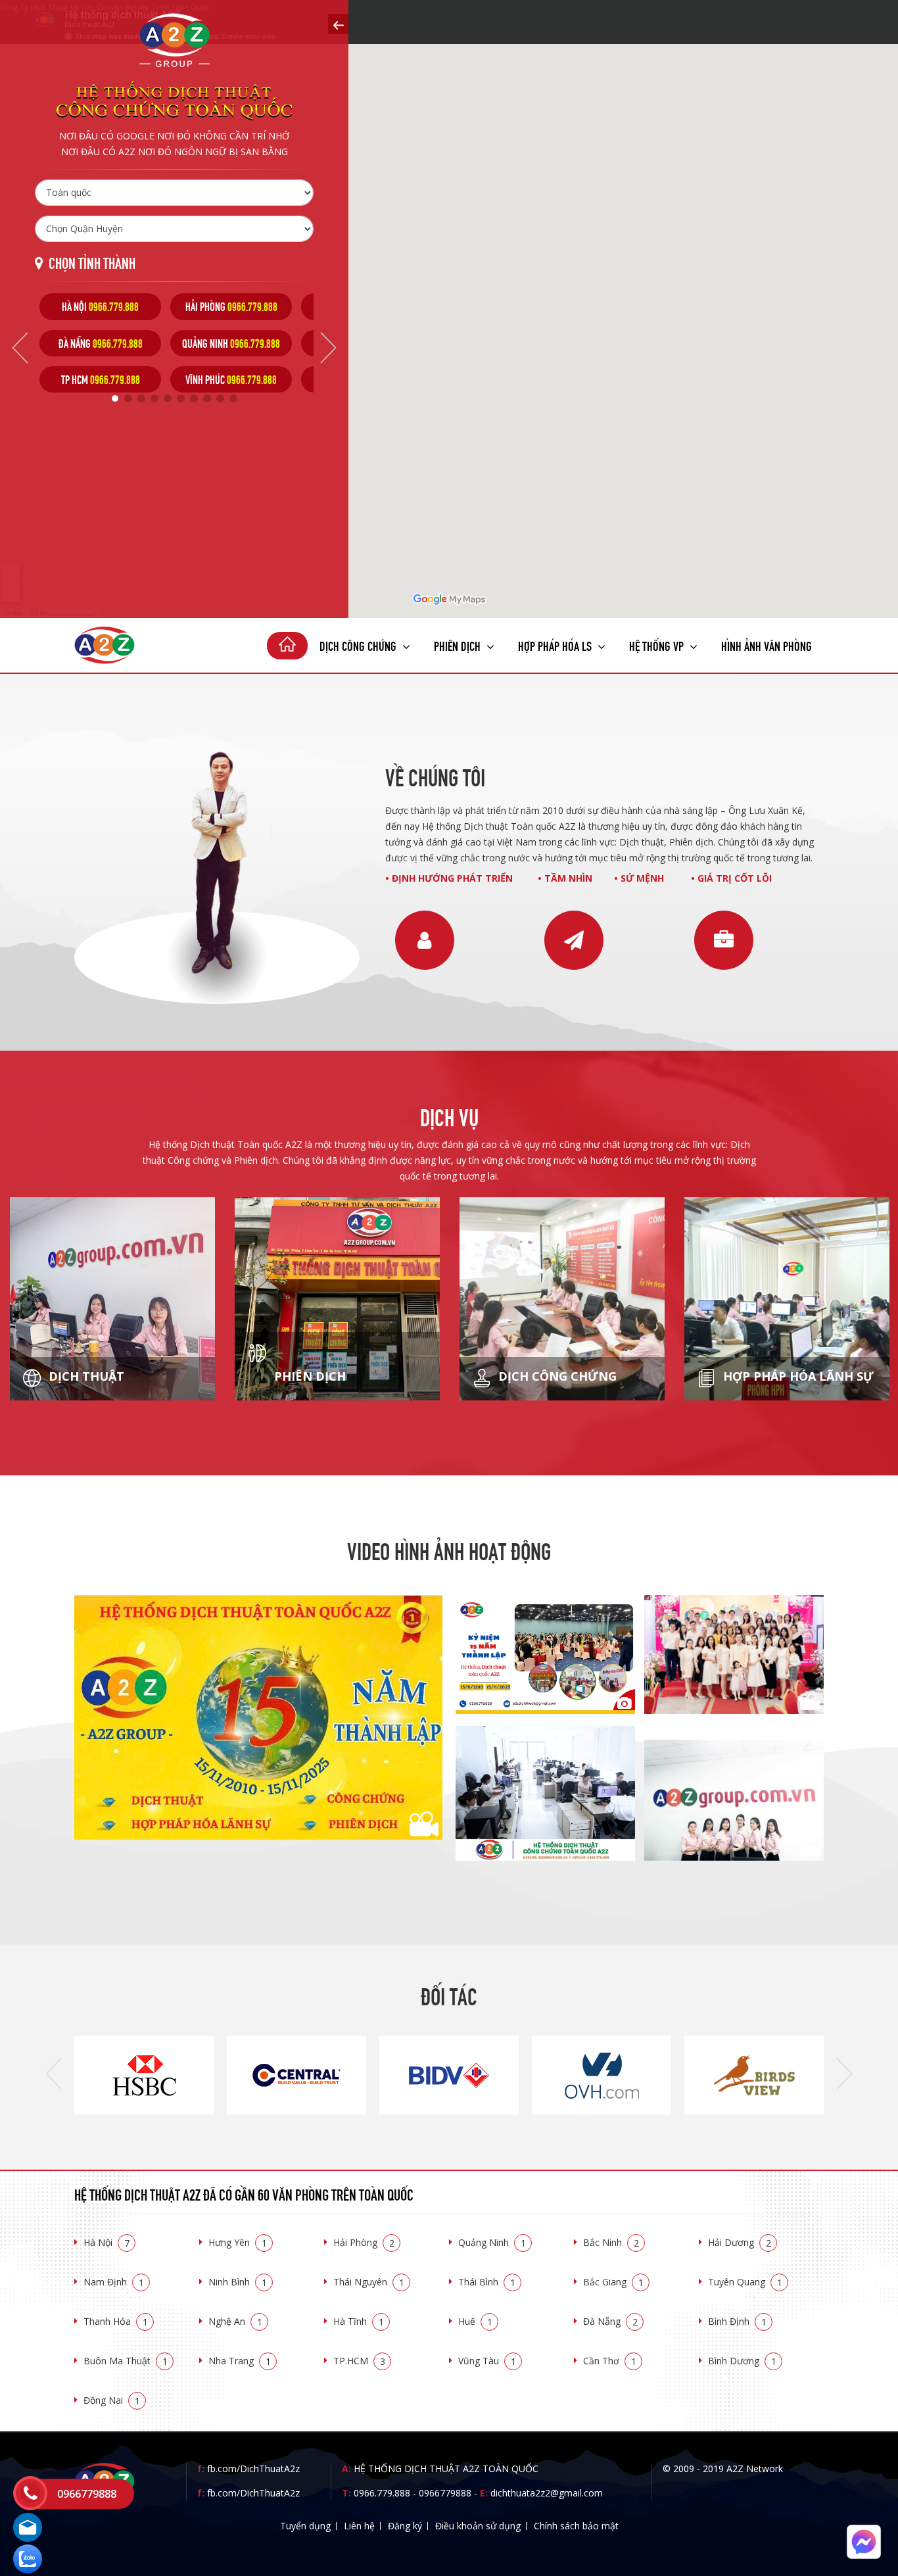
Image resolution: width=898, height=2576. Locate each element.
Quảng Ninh (492, 2242)
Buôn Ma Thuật (126, 2361)
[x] (338, 24)
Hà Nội (106, 2242)
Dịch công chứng (359, 645)
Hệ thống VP (658, 645)
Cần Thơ (610, 2361)
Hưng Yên (238, 2242)
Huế (475, 2321)
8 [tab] (207, 398)
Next (328, 348)
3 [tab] (141, 398)
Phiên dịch (459, 645)
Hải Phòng (364, 2242)
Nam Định (114, 2282)
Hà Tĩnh (359, 2321)
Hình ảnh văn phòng (767, 645)
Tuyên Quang (745, 2282)
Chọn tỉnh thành (92, 262)
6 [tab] (181, 398)
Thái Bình (487, 2282)
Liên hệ (359, 2526)
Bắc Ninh (611, 2242)
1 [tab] (115, 398)
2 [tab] (128, 398)
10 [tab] (233, 398)
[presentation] (54, 2074)
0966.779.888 (382, 2493)
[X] (287, 646)
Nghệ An (235, 2321)
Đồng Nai (112, 2400)
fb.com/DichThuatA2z (253, 2469)
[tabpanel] (100, 343)
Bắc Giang (613, 2282)
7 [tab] (194, 398)
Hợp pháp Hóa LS (556, 645)
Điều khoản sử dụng (478, 2526)
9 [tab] (220, 398)
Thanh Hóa (116, 2321)
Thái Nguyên (369, 2282)
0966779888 (445, 2493)
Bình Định (737, 2321)
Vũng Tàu (487, 2361)
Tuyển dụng (305, 2526)
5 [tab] (168, 398)
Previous (20, 348)
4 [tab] (154, 398)
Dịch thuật (85, 1376)
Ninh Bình (238, 2282)
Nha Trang (240, 2361)
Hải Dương (740, 2242)
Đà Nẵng (610, 2321)
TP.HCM (359, 2361)
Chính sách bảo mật (576, 2526)
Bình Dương (742, 2361)
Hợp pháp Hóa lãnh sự (797, 1376)
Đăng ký (405, 2526)
